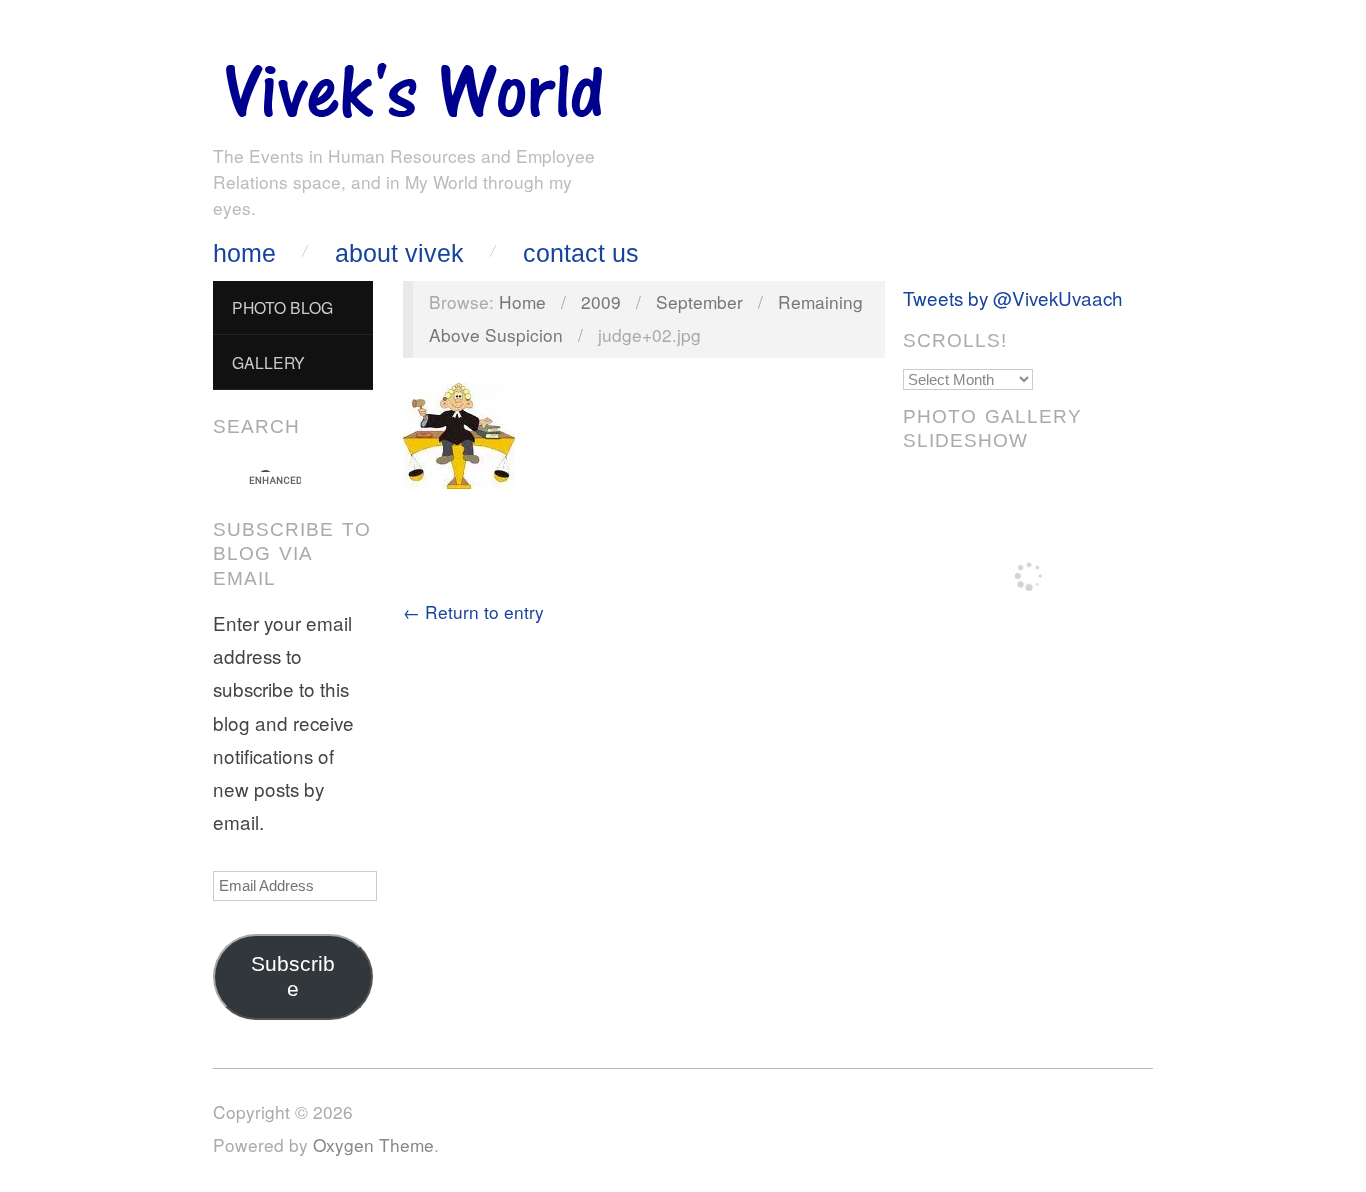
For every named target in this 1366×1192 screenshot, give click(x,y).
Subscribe (293, 976)
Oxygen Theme (373, 1144)
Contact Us (581, 253)
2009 (601, 301)
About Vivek (399, 253)
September (699, 301)
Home (244, 253)
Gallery (268, 362)
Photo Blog (282, 307)
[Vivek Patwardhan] (413, 85)
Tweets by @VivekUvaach (1013, 297)
